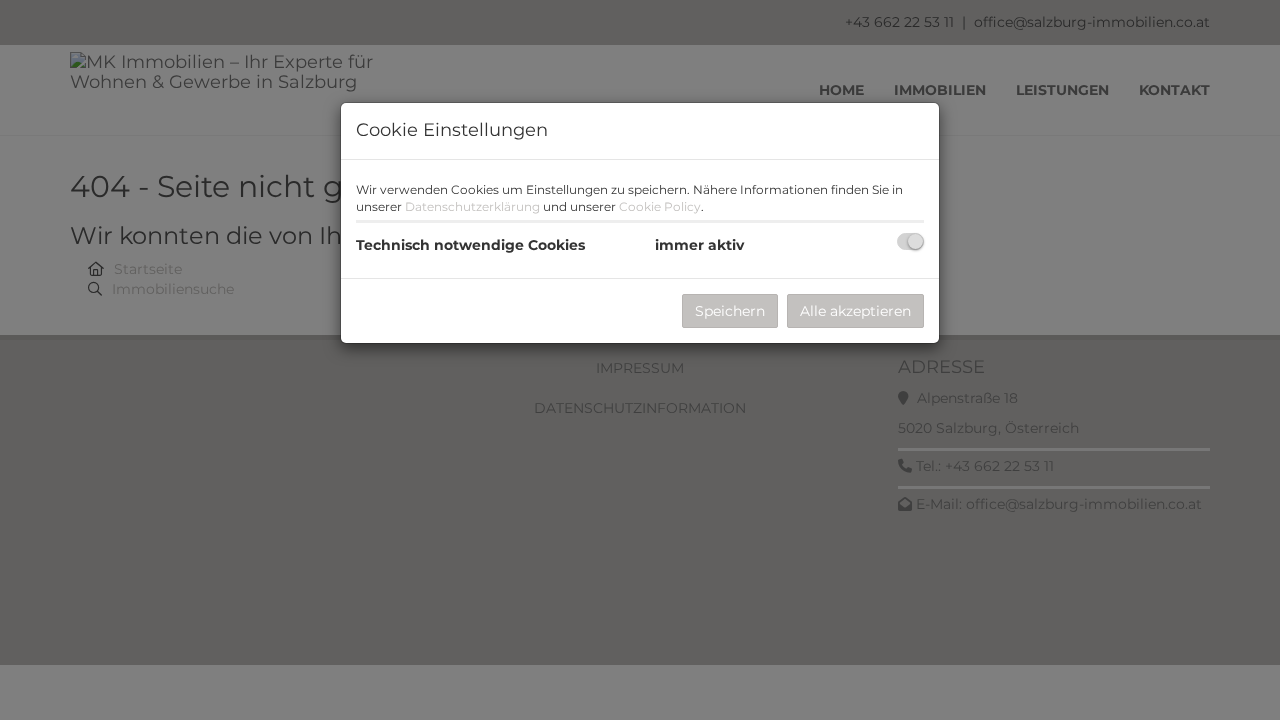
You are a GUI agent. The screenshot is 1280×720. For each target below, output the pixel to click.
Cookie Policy (660, 206)
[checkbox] (910, 241)
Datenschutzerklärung (472, 206)
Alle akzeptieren (855, 311)
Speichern (730, 311)
